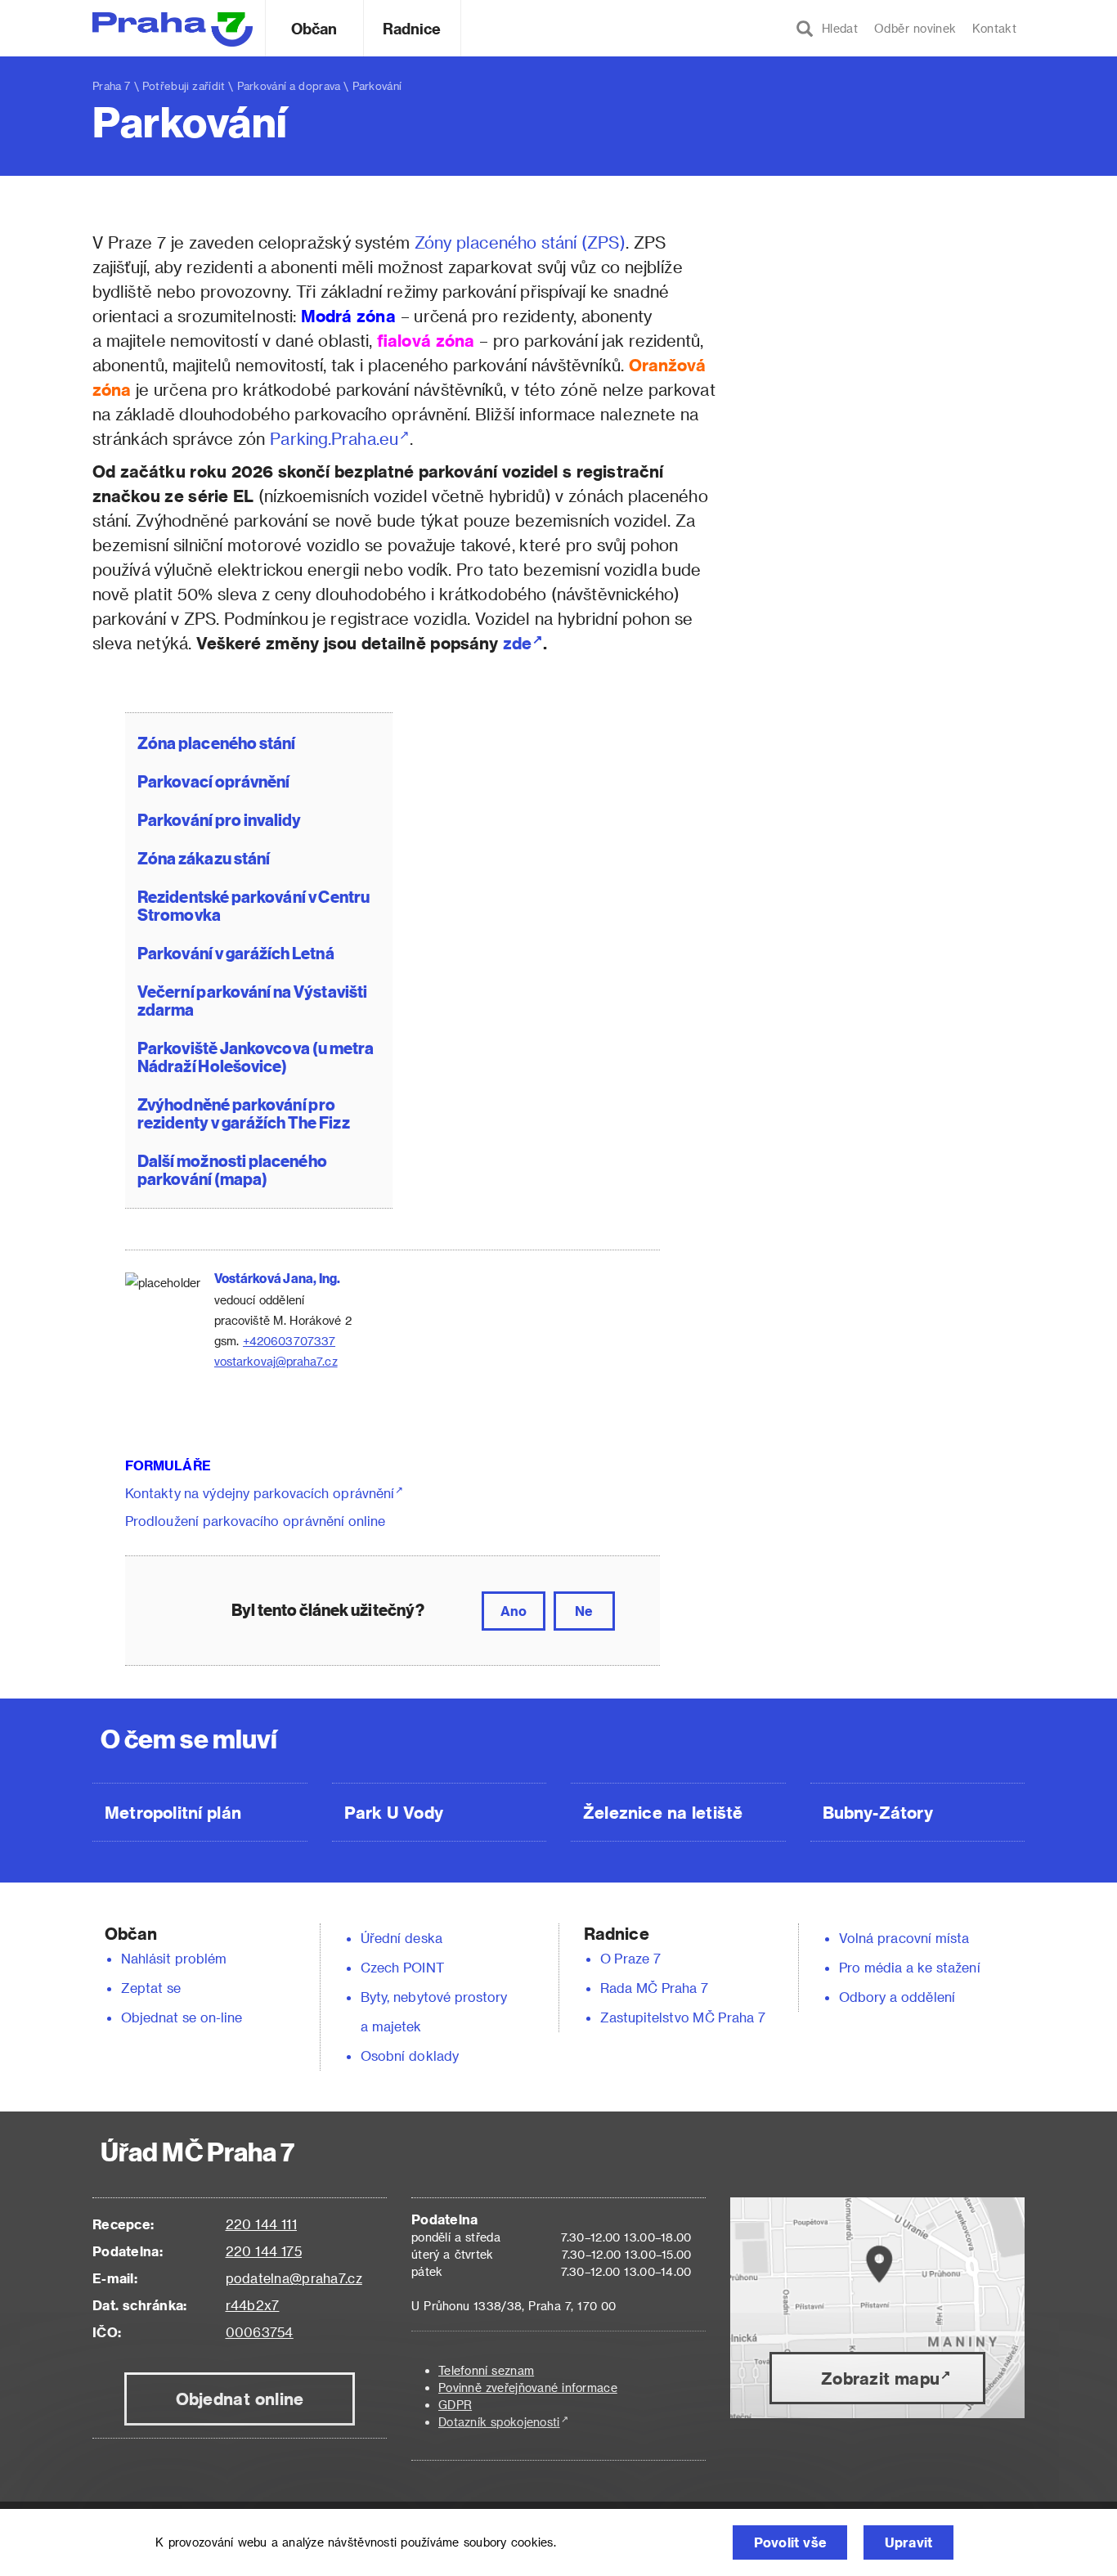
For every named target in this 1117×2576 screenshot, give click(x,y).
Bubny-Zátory (878, 1812)
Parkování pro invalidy (220, 819)
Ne (584, 1611)
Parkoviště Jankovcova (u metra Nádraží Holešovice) (256, 1056)
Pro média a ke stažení (910, 1967)
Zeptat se (151, 1988)
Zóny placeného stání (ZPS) (520, 242)
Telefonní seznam (486, 2370)
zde (517, 643)
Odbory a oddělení (897, 1997)
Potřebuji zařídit (184, 85)
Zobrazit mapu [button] (880, 2378)
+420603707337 (289, 1341)
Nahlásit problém (174, 1958)
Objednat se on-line (182, 2017)
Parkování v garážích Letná (236, 952)
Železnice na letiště (663, 1812)
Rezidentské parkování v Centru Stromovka (253, 905)
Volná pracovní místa (904, 1938)
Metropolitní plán (173, 1812)
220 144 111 (261, 2224)
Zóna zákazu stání (204, 857)
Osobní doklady (410, 2055)
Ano (514, 1611)
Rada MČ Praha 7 (654, 1988)
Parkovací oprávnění (214, 781)
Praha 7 (112, 85)
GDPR (455, 2405)
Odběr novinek (915, 28)
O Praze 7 (630, 1958)
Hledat (836, 28)
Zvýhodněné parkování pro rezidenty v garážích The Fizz (244, 1113)
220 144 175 (264, 2251)
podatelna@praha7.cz (294, 2278)
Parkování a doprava (289, 85)
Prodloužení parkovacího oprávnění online (255, 1521)
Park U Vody (394, 1812)
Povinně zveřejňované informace (528, 2388)
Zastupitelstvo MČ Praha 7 (683, 2017)
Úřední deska (401, 1938)
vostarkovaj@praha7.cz (276, 1361)
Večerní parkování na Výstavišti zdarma (252, 1000)
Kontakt (994, 28)
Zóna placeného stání (216, 742)
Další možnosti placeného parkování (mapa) (232, 1169)
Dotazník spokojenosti (499, 2422)
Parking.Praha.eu (334, 438)
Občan (314, 28)
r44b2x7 (253, 2305)
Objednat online (240, 2399)
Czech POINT (402, 1967)
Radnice (412, 28)
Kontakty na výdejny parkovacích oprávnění (260, 1493)
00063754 (260, 2332)
